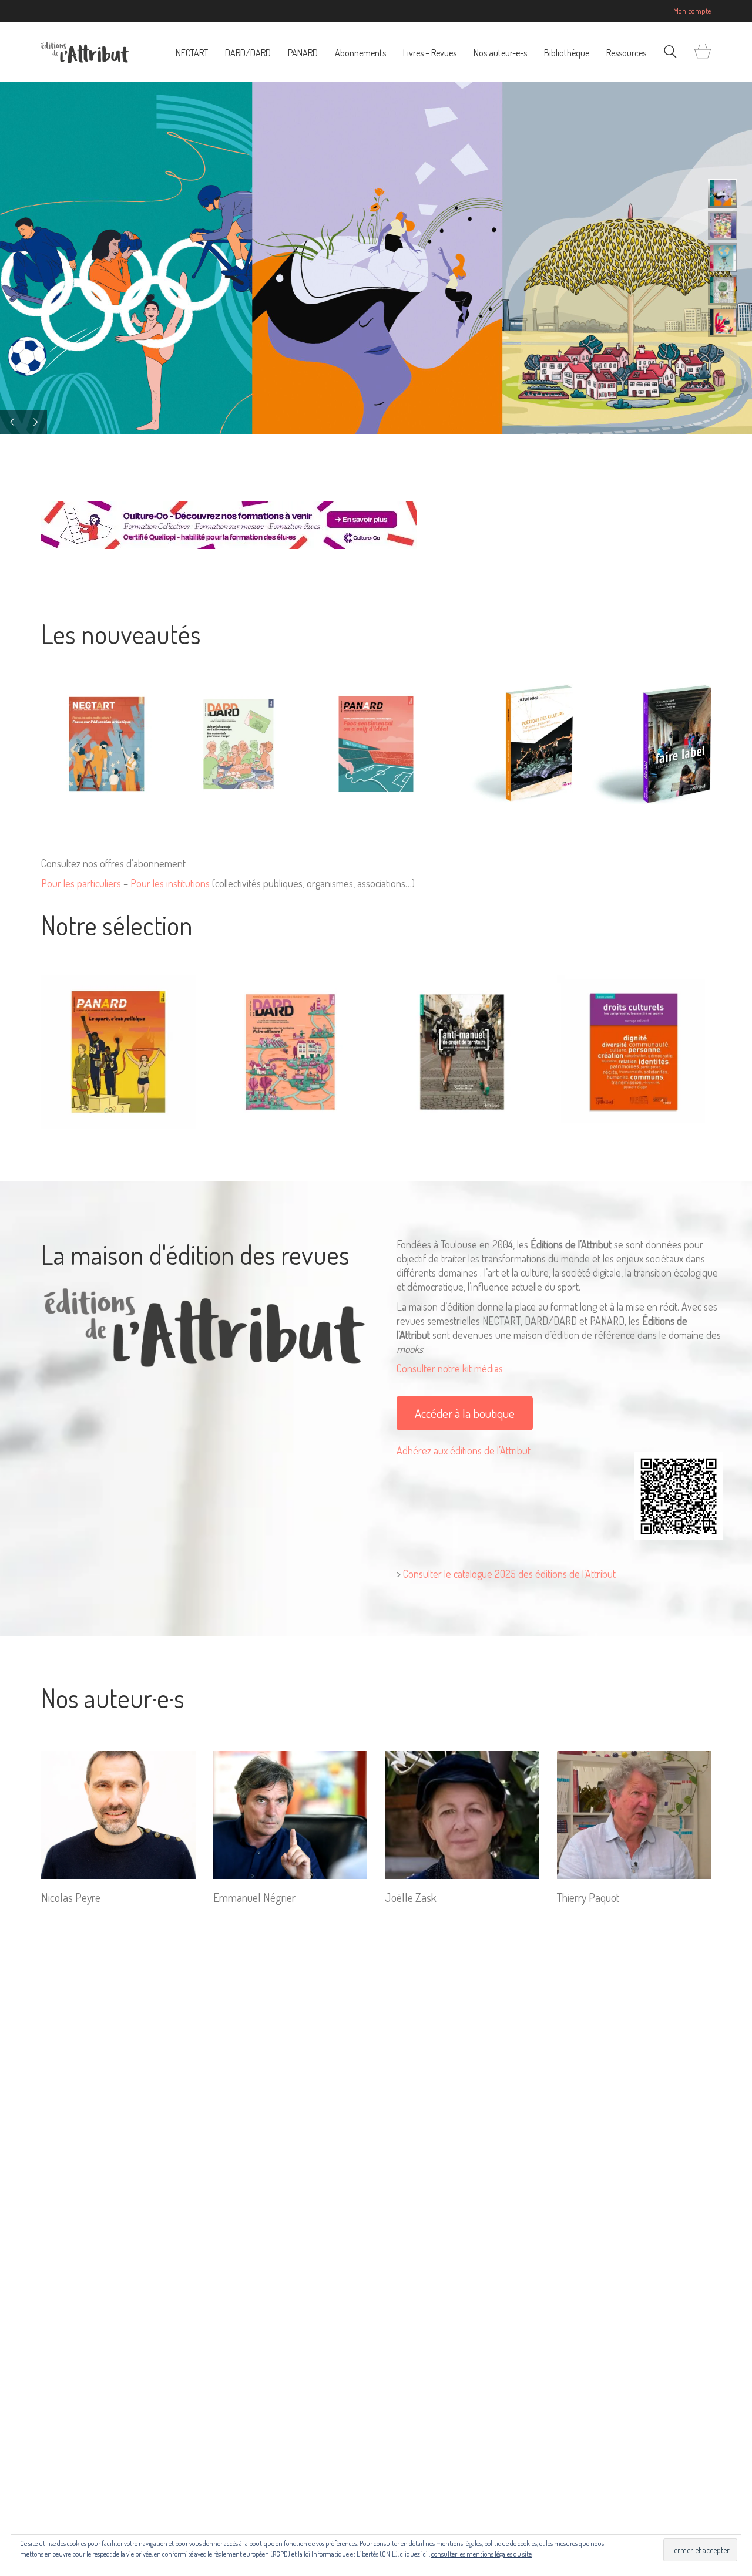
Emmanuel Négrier (254, 1897)
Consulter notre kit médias (450, 1368)
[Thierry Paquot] (634, 1815)
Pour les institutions (170, 883)
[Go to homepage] (85, 52)
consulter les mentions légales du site (481, 2554)
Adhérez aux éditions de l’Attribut (464, 1450)
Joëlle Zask (411, 1897)
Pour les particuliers (81, 883)
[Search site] (670, 53)
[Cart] (703, 52)
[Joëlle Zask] (462, 1815)
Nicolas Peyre (71, 1897)
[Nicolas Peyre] (118, 1815)
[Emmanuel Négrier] (291, 1815)
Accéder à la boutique (465, 1413)
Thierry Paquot (588, 1897)
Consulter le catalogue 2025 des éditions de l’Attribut (509, 1574)
